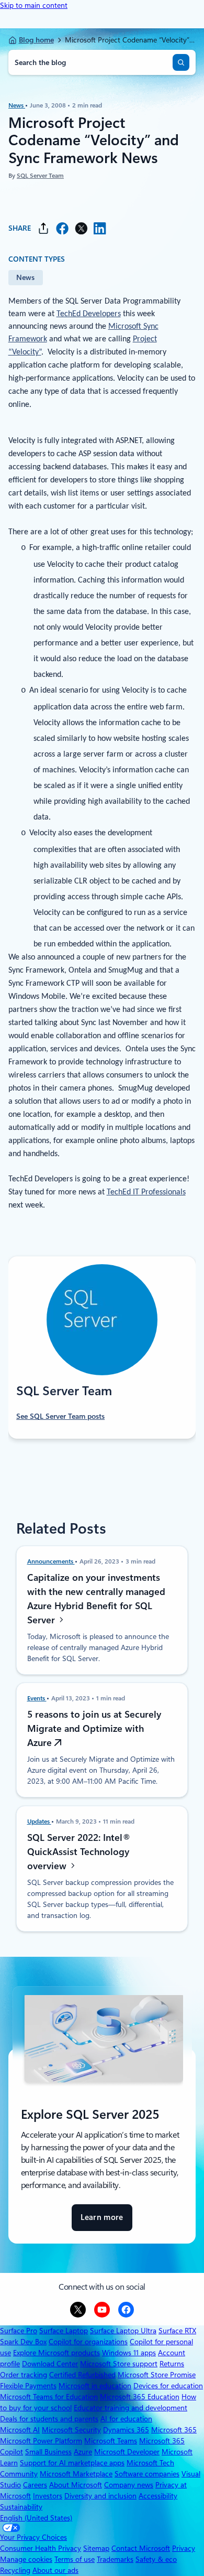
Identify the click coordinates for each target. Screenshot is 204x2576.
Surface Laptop (64, 2331)
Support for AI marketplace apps (72, 2463)
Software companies (147, 2474)
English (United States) (36, 2518)
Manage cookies (26, 2559)
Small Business (48, 2452)
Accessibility (158, 2496)
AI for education (126, 2419)
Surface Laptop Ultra (123, 2331)
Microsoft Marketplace (76, 2474)
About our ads (55, 2570)
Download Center (50, 2364)
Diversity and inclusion (100, 2496)
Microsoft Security (71, 2430)
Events (37, 1698)
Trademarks (115, 2559)
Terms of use (75, 2559)
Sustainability (21, 2507)
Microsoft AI (20, 2430)
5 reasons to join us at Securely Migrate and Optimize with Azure (94, 1728)
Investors (48, 2496)
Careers (35, 2485)
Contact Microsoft (141, 2548)
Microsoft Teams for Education (49, 2397)
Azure (83, 2452)
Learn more (102, 2222)
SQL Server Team (40, 176)
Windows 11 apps (129, 2353)
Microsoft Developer (127, 2452)
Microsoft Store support (119, 2364)
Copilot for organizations (88, 2342)
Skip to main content (34, 5)
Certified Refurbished (82, 2375)
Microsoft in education (95, 2386)
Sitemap (96, 2548)
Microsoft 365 (174, 2430)
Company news (129, 2485)
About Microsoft (76, 2485)
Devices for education (168, 2386)
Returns (172, 2364)
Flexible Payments (28, 2386)
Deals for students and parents (49, 2419)
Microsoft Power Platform (41, 2441)
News (17, 105)
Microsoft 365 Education (140, 2397)
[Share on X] (81, 228)
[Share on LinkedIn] (100, 228)
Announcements (51, 1561)
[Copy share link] (43, 228)
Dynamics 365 (126, 2430)
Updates (39, 1821)
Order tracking (24, 2375)
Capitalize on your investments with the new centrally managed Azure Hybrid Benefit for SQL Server (96, 1598)
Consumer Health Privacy (41, 2548)
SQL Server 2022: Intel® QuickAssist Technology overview (79, 1852)
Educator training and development (131, 2408)
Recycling (15, 2570)
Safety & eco (156, 2559)
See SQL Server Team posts (60, 1416)
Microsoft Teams (111, 2441)
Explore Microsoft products (56, 2353)
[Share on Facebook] (62, 228)
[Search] (181, 62)
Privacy (184, 2548)
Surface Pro (19, 2331)
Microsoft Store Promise (157, 2375)
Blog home (36, 40)
